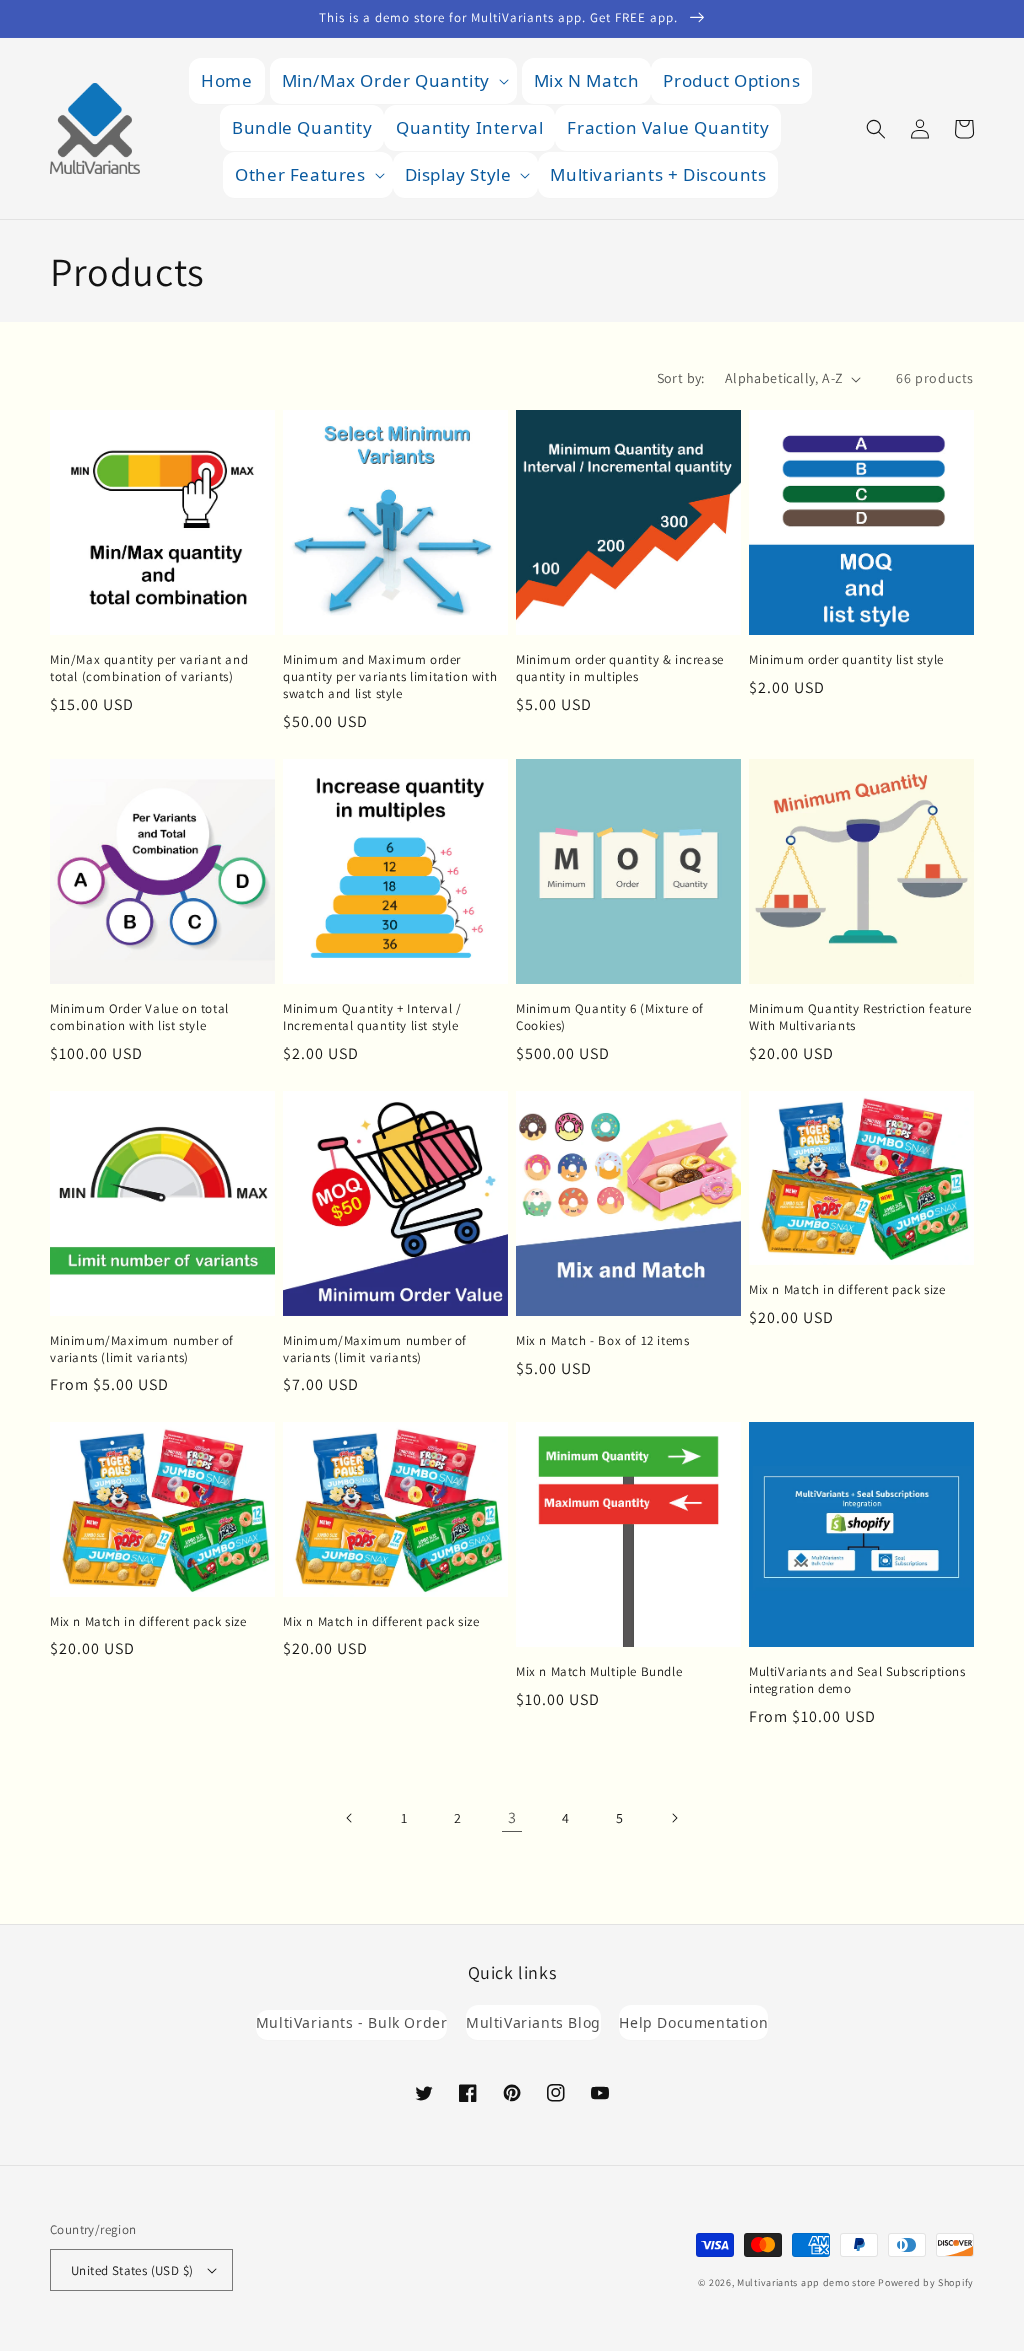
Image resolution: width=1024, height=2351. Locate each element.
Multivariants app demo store (806, 2282)
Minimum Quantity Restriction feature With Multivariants (860, 1017)
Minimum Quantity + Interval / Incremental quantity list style (372, 1017)
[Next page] (674, 1818)
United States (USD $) (132, 2270)
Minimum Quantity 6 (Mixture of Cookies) (610, 1017)
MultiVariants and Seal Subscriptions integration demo (857, 1680)
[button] (393, 81)
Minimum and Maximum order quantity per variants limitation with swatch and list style (390, 677)
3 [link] (512, 1817)
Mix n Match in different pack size (847, 1290)
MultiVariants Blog (533, 2022)
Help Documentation (693, 2022)
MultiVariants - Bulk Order (352, 2022)
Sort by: (681, 378)
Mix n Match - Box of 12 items (602, 1341)
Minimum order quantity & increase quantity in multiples (620, 668)
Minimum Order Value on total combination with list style (139, 1017)
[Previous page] (350, 1818)
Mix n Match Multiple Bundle (599, 1672)
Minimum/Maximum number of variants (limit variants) (142, 1349)
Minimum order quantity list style (846, 660)
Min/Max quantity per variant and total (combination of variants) (149, 668)
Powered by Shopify (926, 2282)
